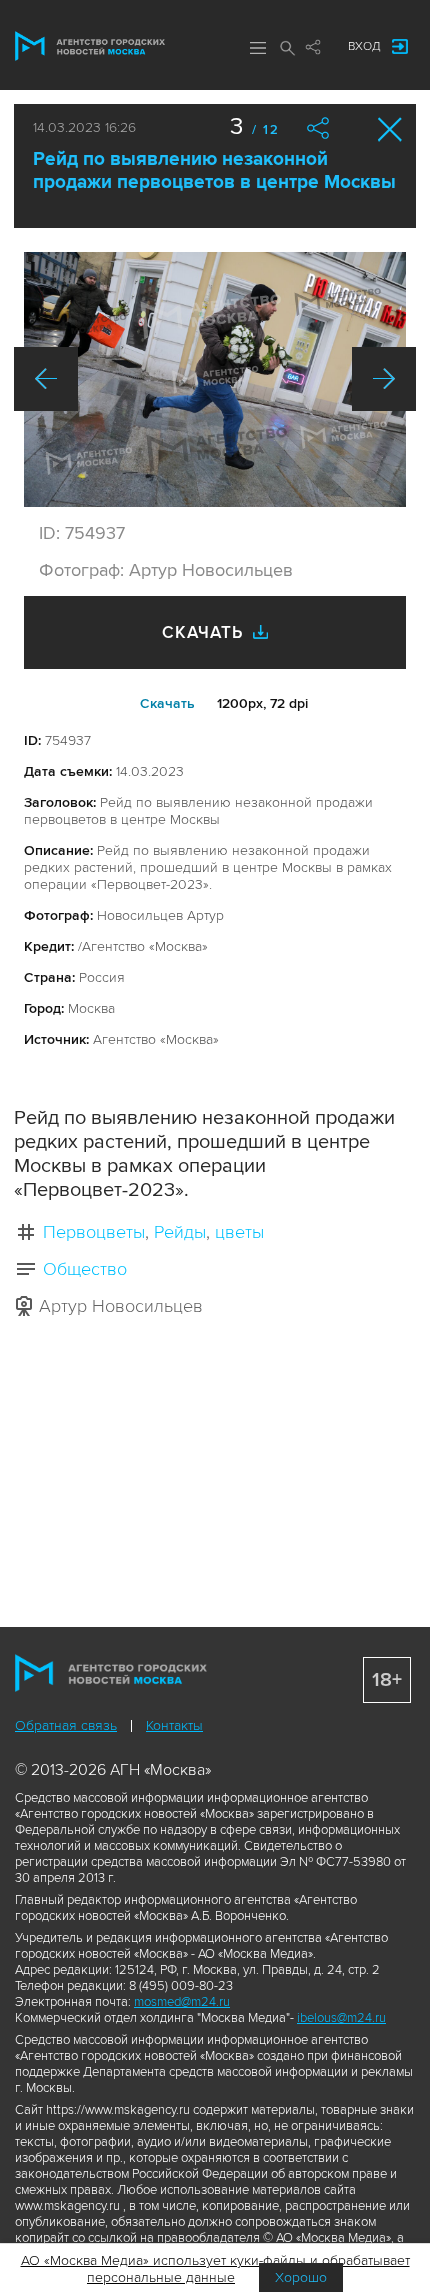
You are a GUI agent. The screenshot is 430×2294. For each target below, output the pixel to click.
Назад (46, 379)
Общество (85, 1269)
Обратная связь (66, 1725)
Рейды (180, 1232)
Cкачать (167, 703)
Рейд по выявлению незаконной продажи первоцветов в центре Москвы (214, 171)
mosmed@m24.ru (182, 2002)
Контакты (174, 1725)
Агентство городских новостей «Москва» (90, 46)
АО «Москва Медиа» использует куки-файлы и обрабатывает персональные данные (215, 2269)
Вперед (384, 379)
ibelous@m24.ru (341, 2018)
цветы (239, 1232)
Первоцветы (94, 1232)
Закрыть (390, 129)
